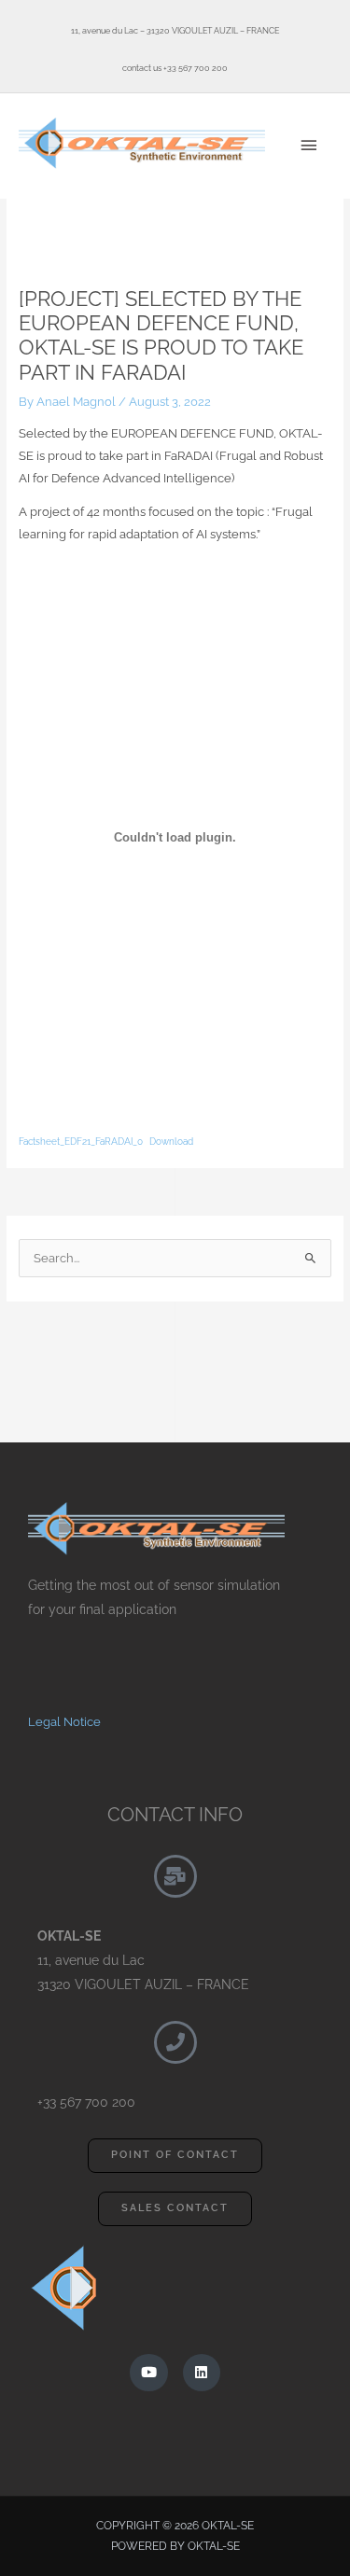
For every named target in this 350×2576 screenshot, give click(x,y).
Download (171, 1141)
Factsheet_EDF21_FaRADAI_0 (81, 1141)
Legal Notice (64, 1722)
